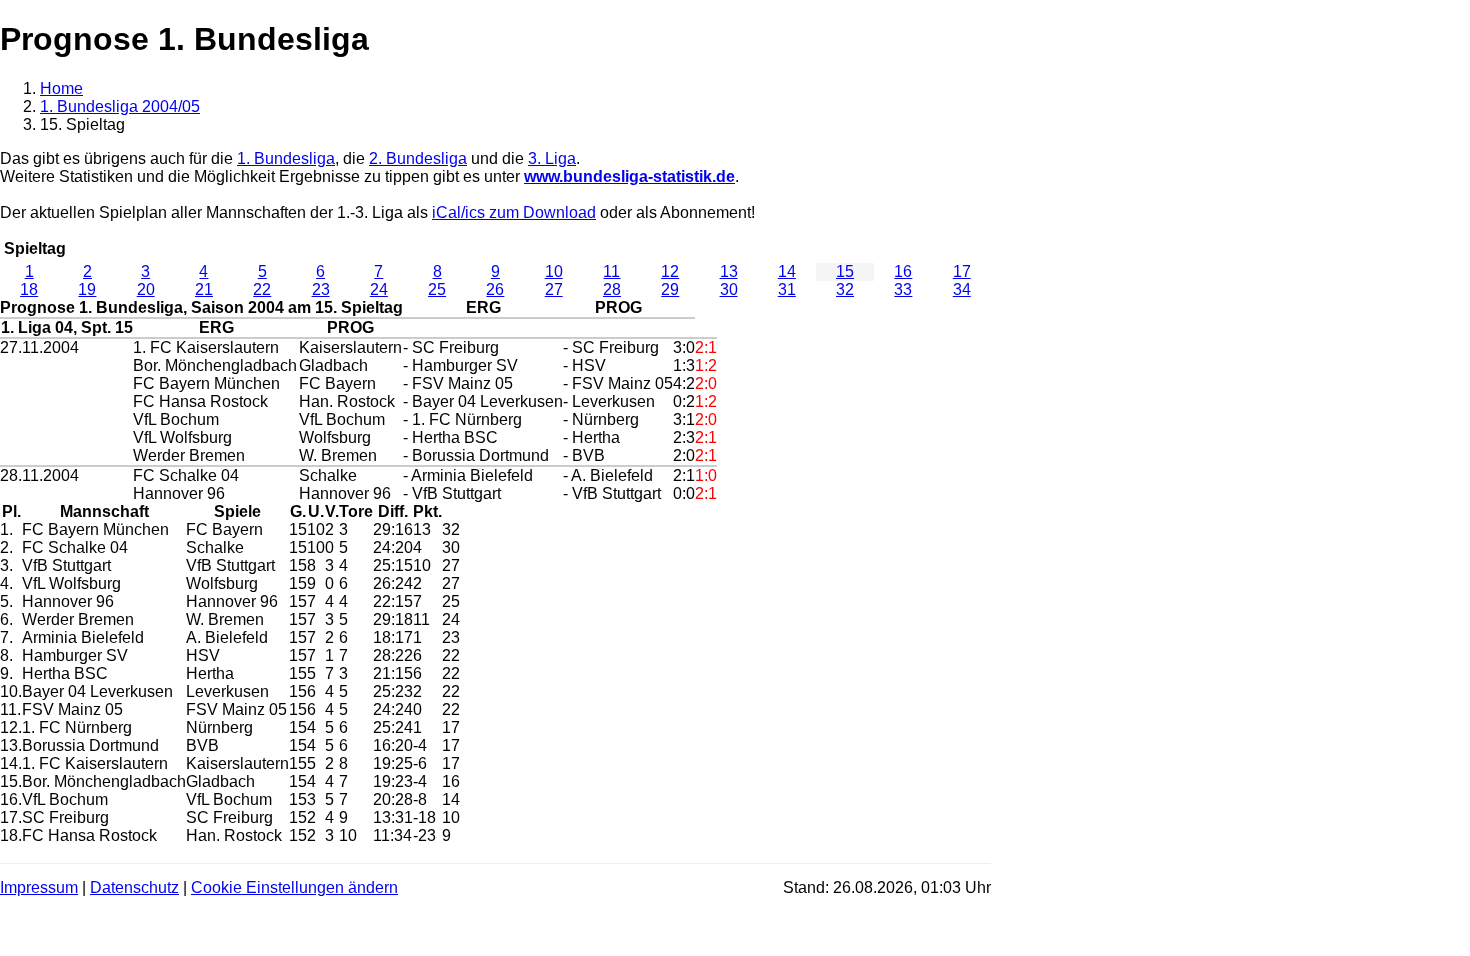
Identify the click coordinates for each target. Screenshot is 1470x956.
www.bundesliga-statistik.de (629, 176)
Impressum (39, 887)
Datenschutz (134, 887)
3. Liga (552, 158)
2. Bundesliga (418, 158)
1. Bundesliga (286, 158)
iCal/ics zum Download (514, 212)
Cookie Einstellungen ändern (294, 887)
